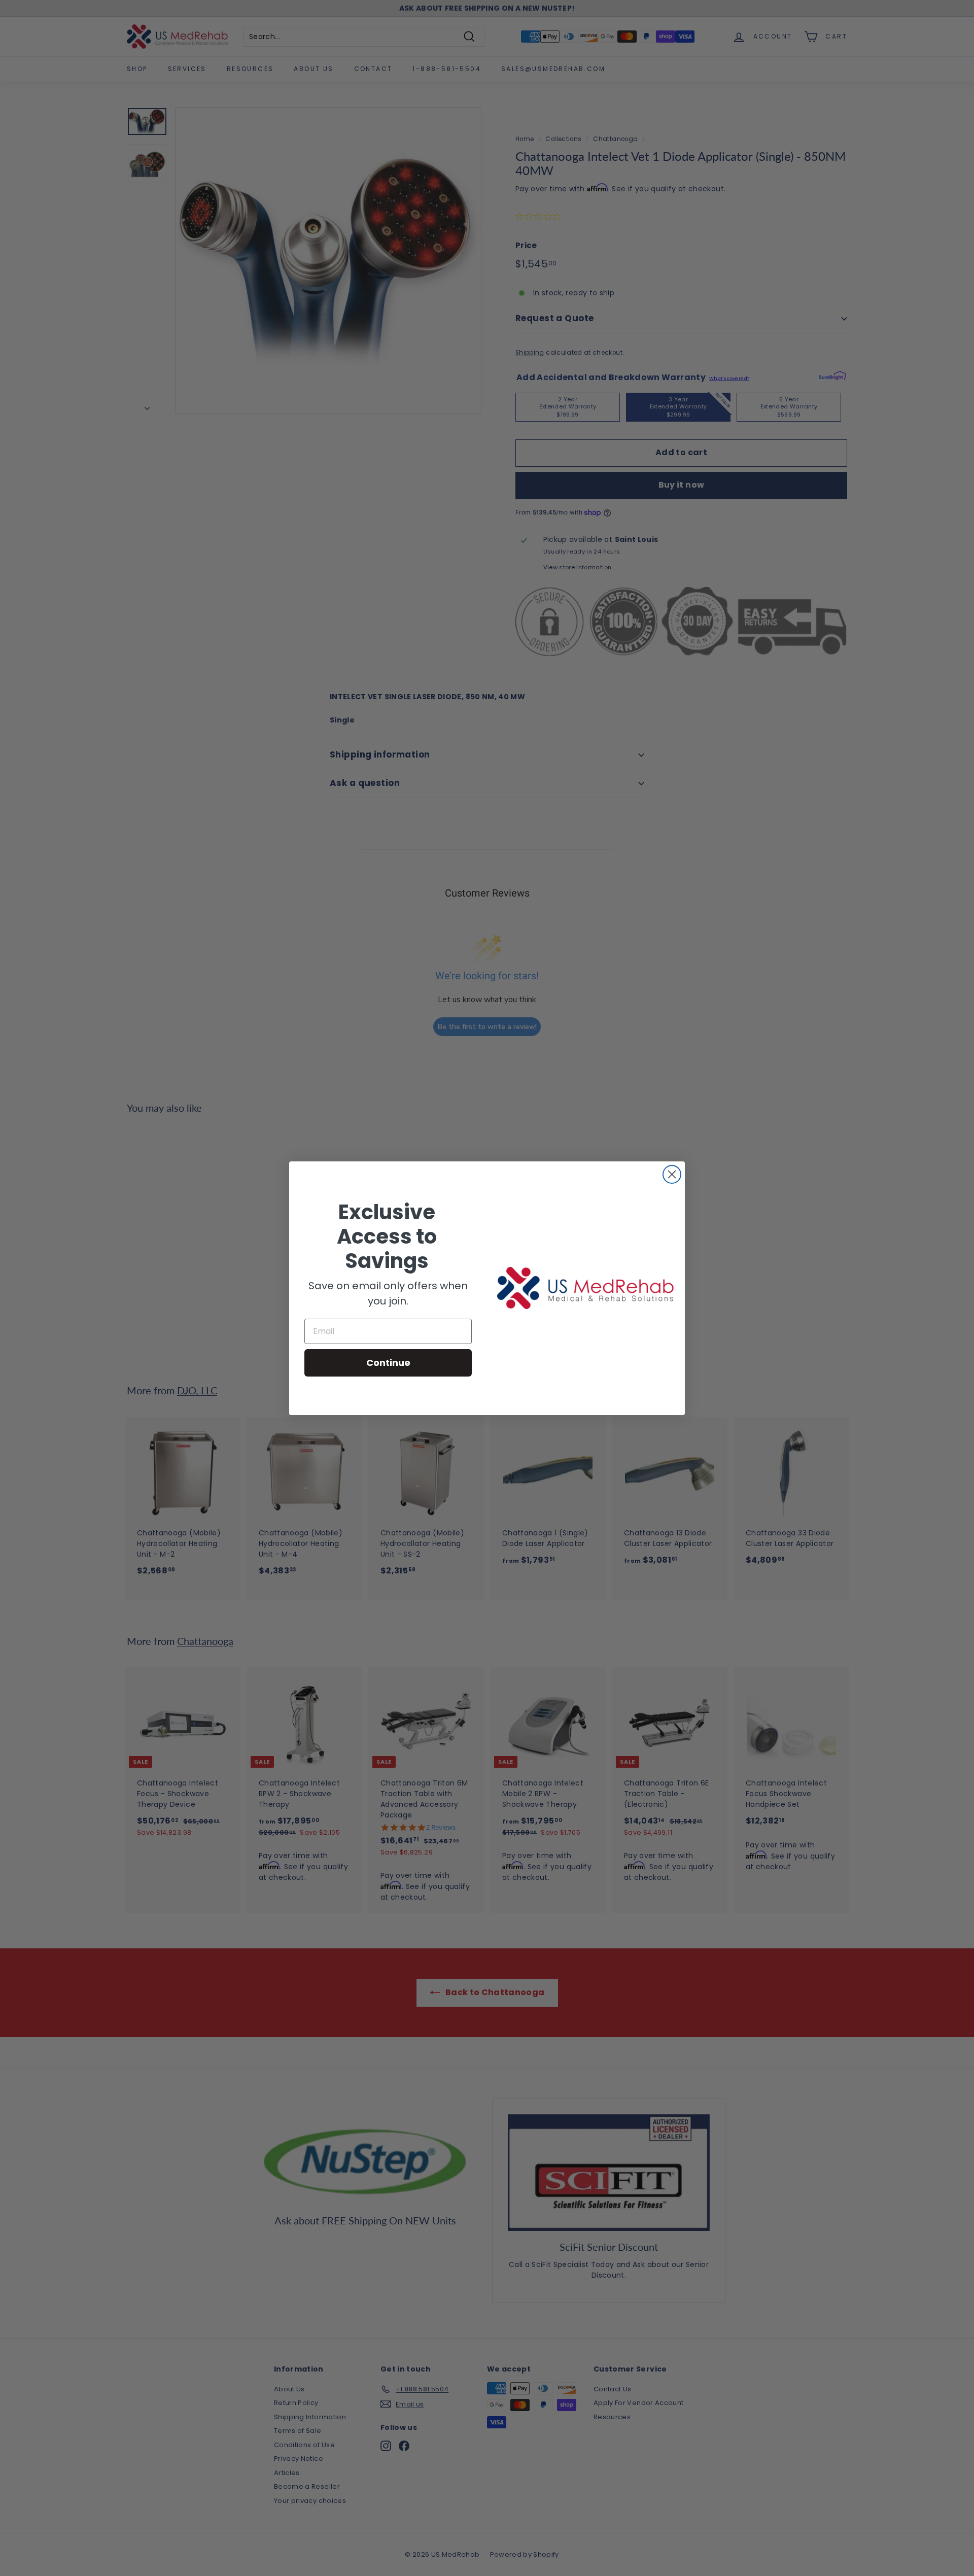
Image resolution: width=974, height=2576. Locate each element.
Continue (388, 1363)
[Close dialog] (672, 1174)
